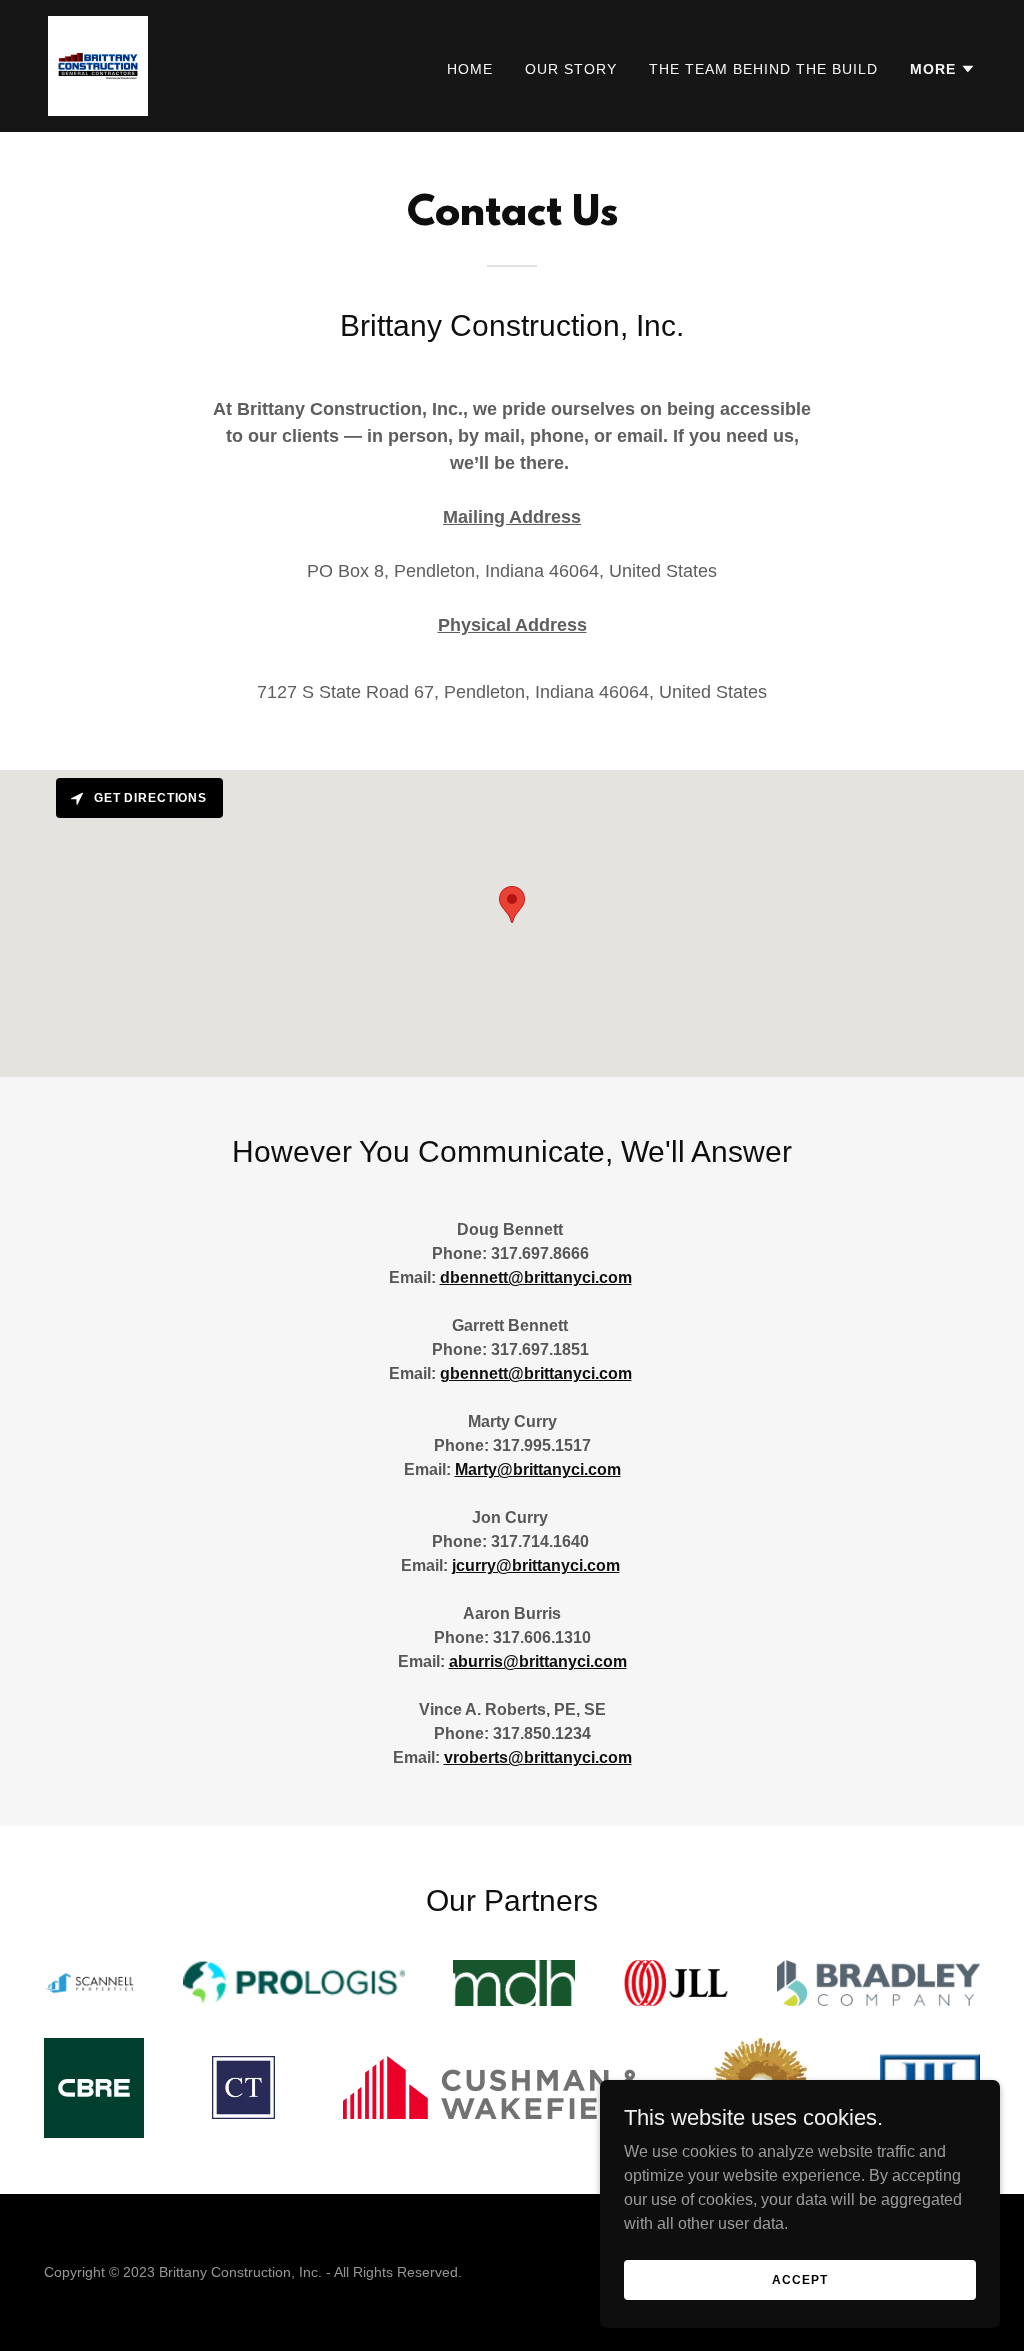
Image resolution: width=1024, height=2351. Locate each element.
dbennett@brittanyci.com (536, 1277)
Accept (799, 2279)
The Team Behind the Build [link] (763, 69)
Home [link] (470, 69)
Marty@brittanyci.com (538, 1469)
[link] (98, 64)
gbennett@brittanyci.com (536, 1373)
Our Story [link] (571, 69)
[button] (943, 69)
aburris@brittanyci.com (538, 1661)
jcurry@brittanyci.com (536, 1565)
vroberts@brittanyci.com (538, 1757)
